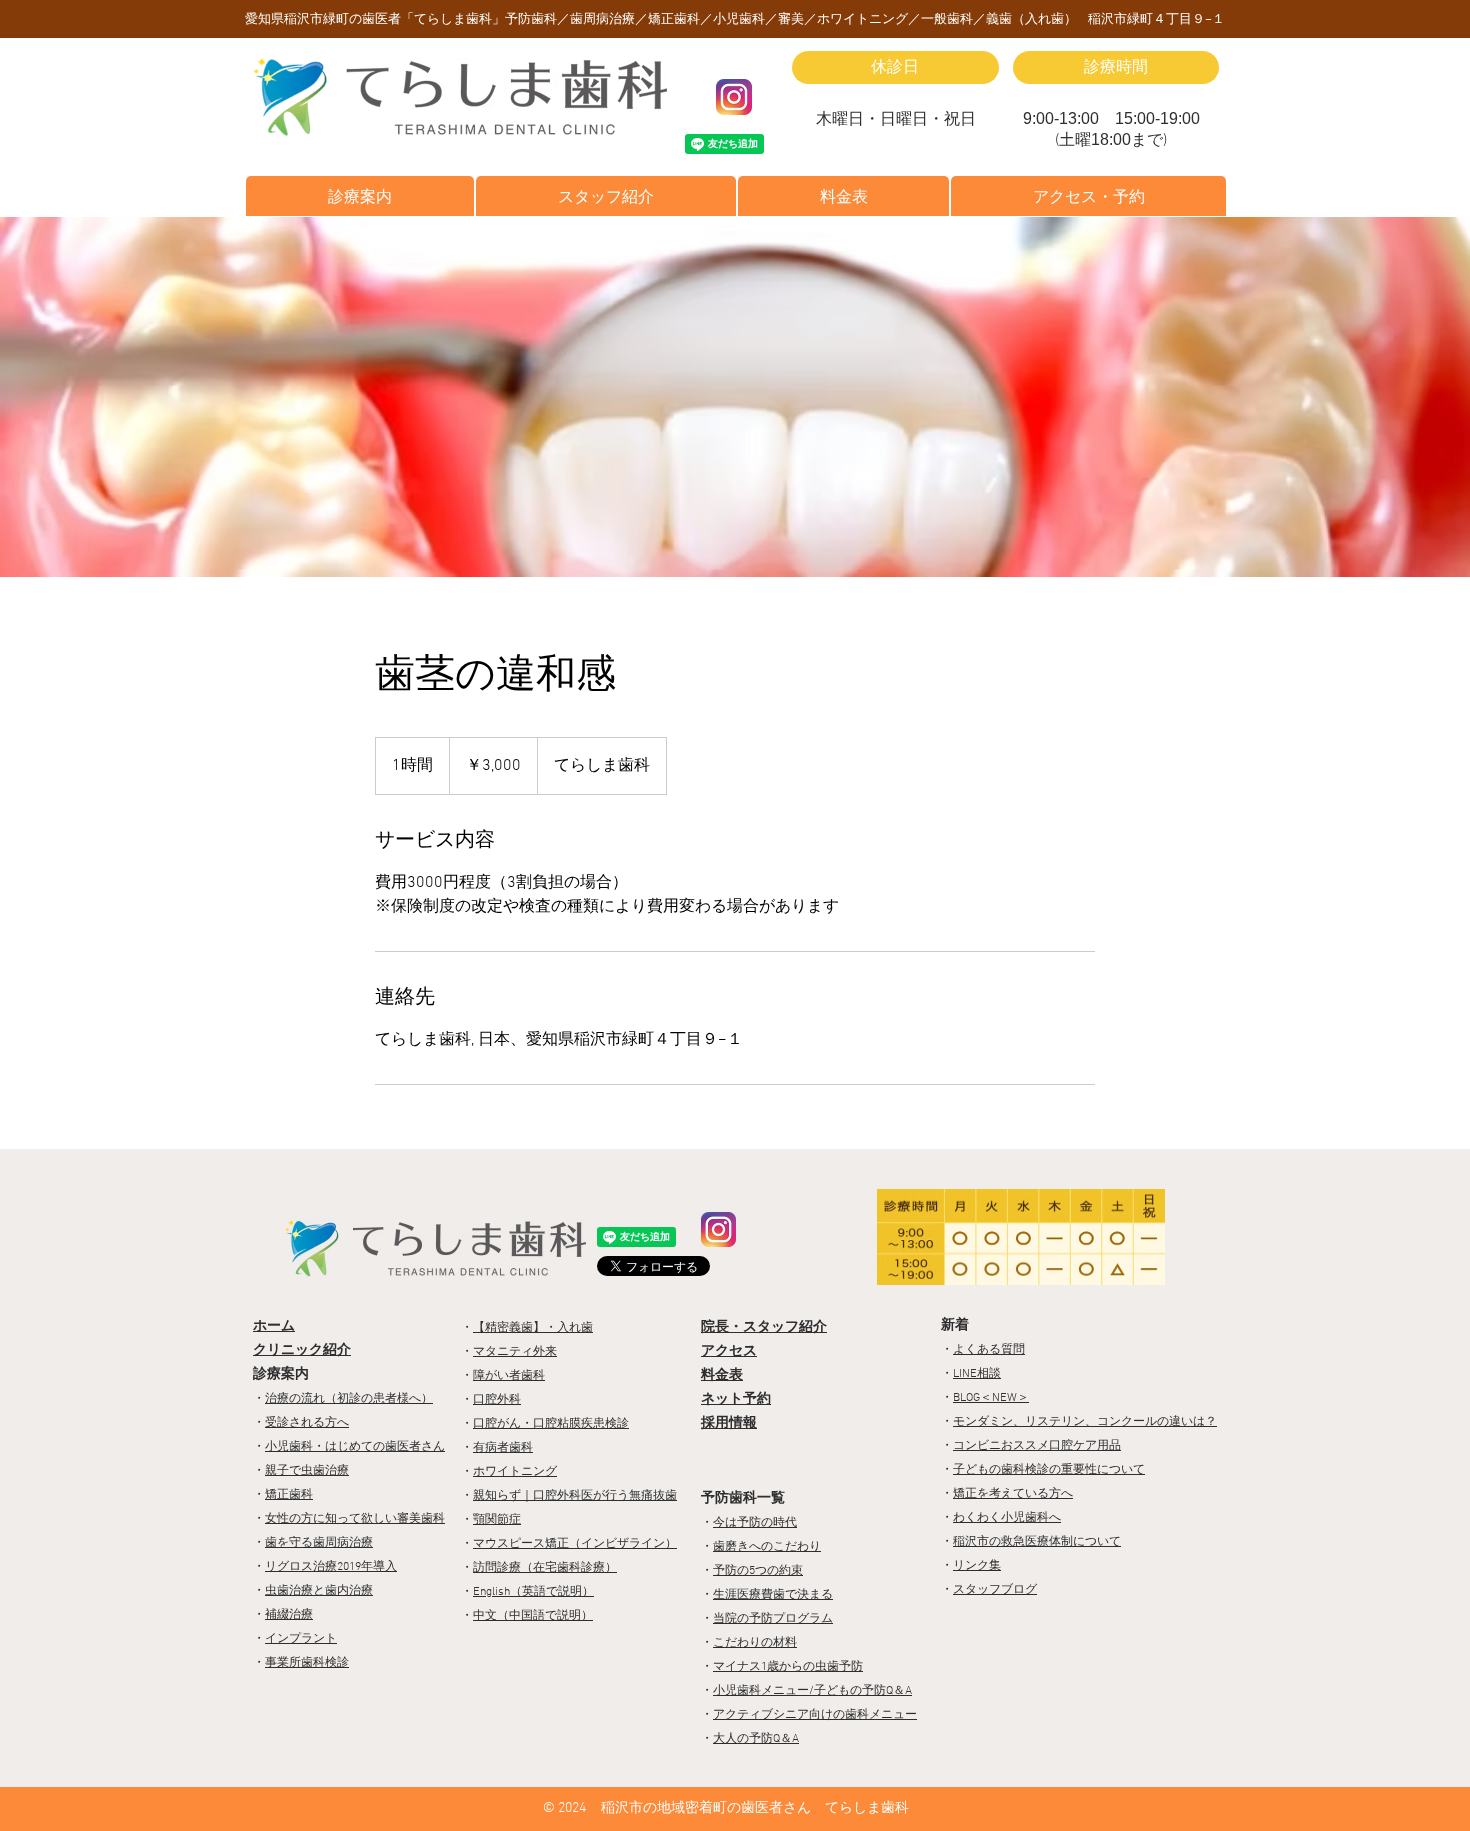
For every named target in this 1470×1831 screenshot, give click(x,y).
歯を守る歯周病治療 (319, 1543)
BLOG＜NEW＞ (991, 1398)
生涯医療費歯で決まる (773, 1595)
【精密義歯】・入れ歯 (533, 1328)
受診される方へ (307, 1423)
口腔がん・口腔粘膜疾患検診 (551, 1424)
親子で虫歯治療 (307, 1471)
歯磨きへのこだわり (767, 1547)
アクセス (729, 1351)
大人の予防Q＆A (756, 1739)
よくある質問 (989, 1350)
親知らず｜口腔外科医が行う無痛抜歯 (575, 1496)
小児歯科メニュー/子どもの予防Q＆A (812, 1691)
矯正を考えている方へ (1013, 1494)
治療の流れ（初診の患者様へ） (349, 1399)
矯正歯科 (289, 1495)
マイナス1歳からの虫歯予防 (788, 1667)
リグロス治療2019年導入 (331, 1567)
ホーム (274, 1326)
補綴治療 (289, 1615)
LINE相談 (977, 1374)
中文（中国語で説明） (533, 1616)
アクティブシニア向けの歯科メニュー (815, 1715)
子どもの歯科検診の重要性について (1049, 1470)
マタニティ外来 (515, 1352)
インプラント (301, 1639)
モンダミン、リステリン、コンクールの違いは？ (1085, 1422)
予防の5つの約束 (758, 1571)
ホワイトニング (515, 1472)
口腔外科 (497, 1400)
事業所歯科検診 (307, 1663)
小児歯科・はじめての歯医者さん (355, 1447)
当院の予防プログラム (773, 1619)
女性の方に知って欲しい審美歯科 (355, 1519)
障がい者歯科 (509, 1376)
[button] (360, 196)
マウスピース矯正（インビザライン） (575, 1544)
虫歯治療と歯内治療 (319, 1591)
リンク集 (977, 1566)
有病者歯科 (503, 1448)
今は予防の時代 (755, 1523)
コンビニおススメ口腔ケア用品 (1037, 1446)
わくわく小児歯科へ (1007, 1518)
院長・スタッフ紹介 (764, 1327)
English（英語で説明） (533, 1592)
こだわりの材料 (755, 1643)
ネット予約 (736, 1399)
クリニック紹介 (302, 1350)
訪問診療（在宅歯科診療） (545, 1568)
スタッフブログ (995, 1590)
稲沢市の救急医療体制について (1037, 1542)
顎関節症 (497, 1520)
